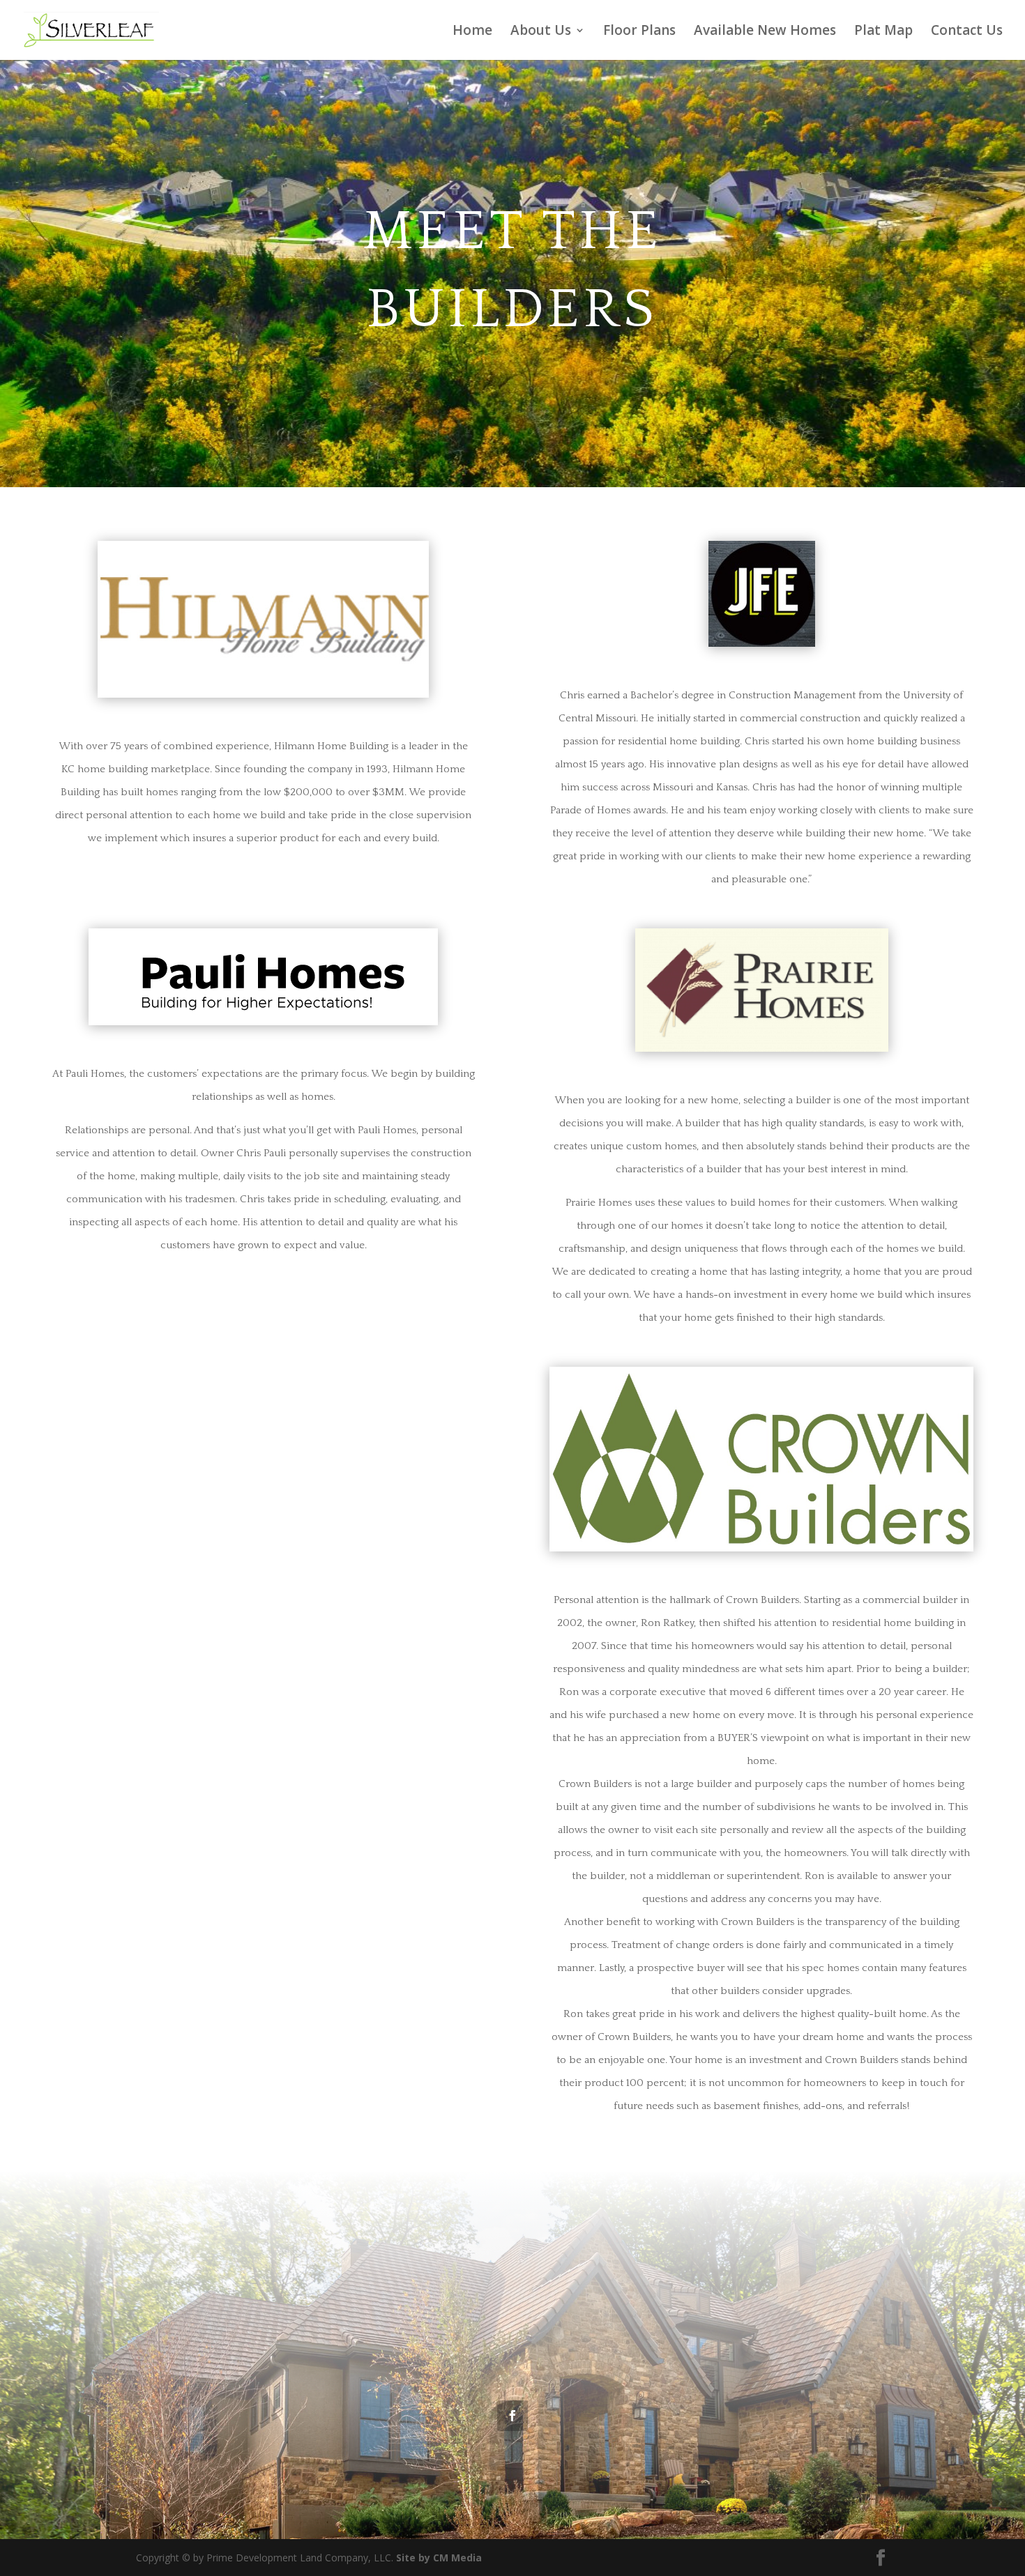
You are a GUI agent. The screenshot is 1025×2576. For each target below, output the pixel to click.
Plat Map (883, 32)
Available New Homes (765, 32)
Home (472, 32)
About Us (541, 32)
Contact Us (967, 32)
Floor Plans (639, 32)
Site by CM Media (439, 2558)
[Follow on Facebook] (512, 2416)
